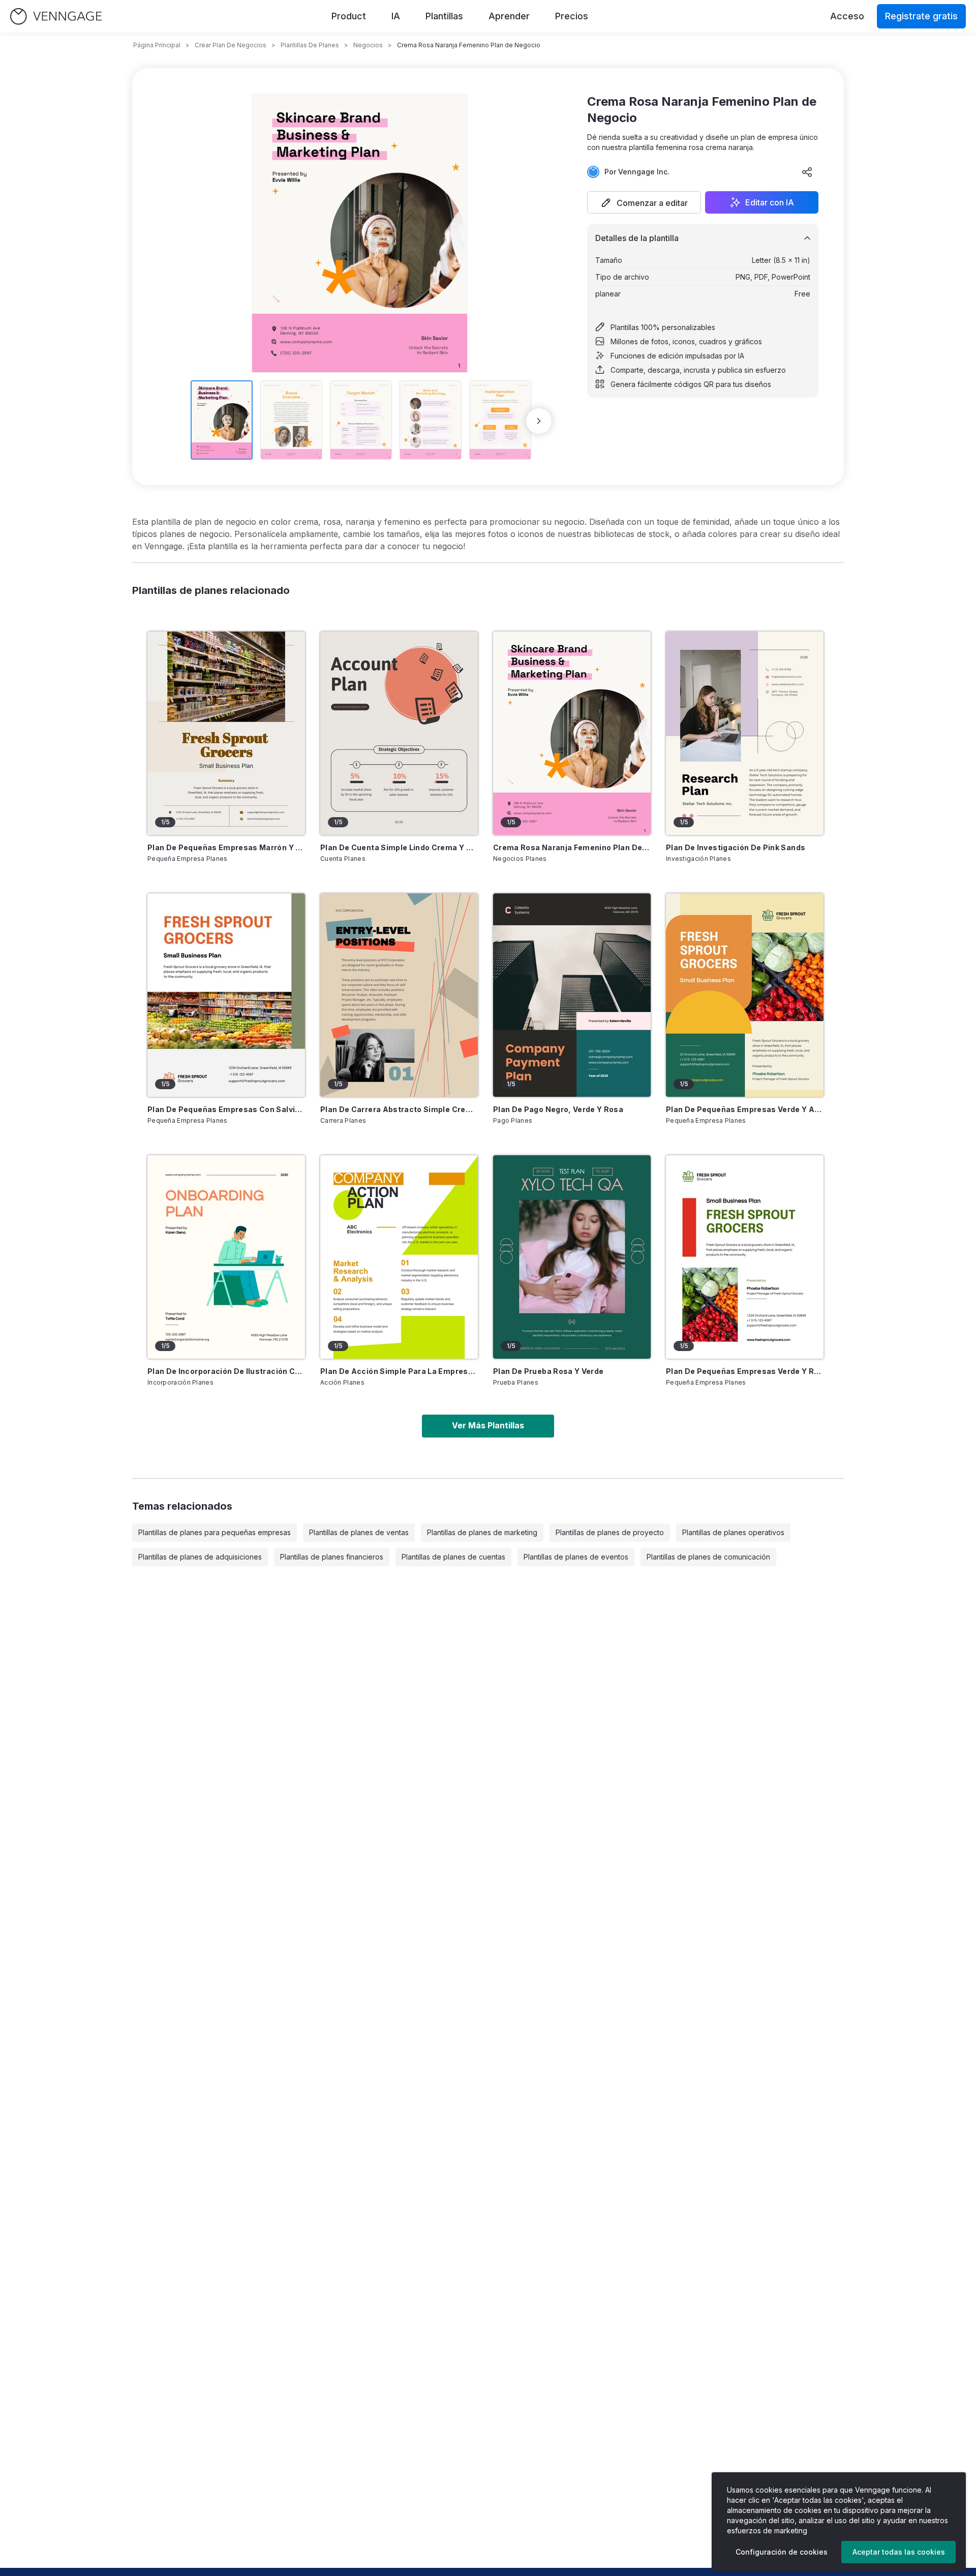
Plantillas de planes (310, 45)
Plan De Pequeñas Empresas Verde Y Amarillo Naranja (745, 1109)
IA (396, 16)
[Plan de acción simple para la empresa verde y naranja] (399, 1257)
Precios (572, 16)
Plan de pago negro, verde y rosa (558, 1109)
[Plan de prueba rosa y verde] (572, 1257)
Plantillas (444, 16)
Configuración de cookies (782, 2552)
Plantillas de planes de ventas (359, 1532)
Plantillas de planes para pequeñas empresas (215, 1532)
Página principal (157, 45)
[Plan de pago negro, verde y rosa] (572, 995)
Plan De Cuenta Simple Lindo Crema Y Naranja (399, 847)
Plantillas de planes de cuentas (453, 1557)
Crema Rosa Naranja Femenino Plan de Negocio (572, 847)
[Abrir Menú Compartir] (807, 172)
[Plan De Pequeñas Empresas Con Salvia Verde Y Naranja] (226, 995)
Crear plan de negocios (231, 45)
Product (349, 16)
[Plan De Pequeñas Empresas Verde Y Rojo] (745, 1257)
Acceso (847, 16)
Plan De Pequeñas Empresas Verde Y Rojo (745, 1371)
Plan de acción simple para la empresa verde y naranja (399, 1371)
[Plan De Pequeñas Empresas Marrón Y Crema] (226, 733)
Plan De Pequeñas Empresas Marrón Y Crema (226, 847)
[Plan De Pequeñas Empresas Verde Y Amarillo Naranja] (745, 995)
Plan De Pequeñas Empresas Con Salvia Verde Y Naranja (226, 1109)
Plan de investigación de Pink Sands (736, 847)
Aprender (509, 16)
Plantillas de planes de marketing (482, 1532)
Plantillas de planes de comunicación (708, 1557)
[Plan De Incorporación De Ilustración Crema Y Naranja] (226, 1257)
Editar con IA (770, 202)
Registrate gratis (921, 16)
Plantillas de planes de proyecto (610, 1532)
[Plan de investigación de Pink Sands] (745, 733)
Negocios (368, 45)
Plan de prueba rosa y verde (548, 1371)
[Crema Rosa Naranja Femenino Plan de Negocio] (572, 733)
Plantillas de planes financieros (332, 1557)
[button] (644, 202)
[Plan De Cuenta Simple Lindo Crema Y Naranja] (399, 733)
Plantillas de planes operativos (733, 1532)
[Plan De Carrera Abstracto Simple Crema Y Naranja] (399, 995)
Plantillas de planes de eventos (576, 1557)
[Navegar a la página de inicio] (56, 17)
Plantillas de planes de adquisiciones (200, 1557)
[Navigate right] (539, 421)
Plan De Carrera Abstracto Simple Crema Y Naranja (399, 1109)
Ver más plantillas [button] (488, 1425)
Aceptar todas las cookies (899, 2552)
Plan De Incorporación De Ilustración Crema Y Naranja (226, 1371)
